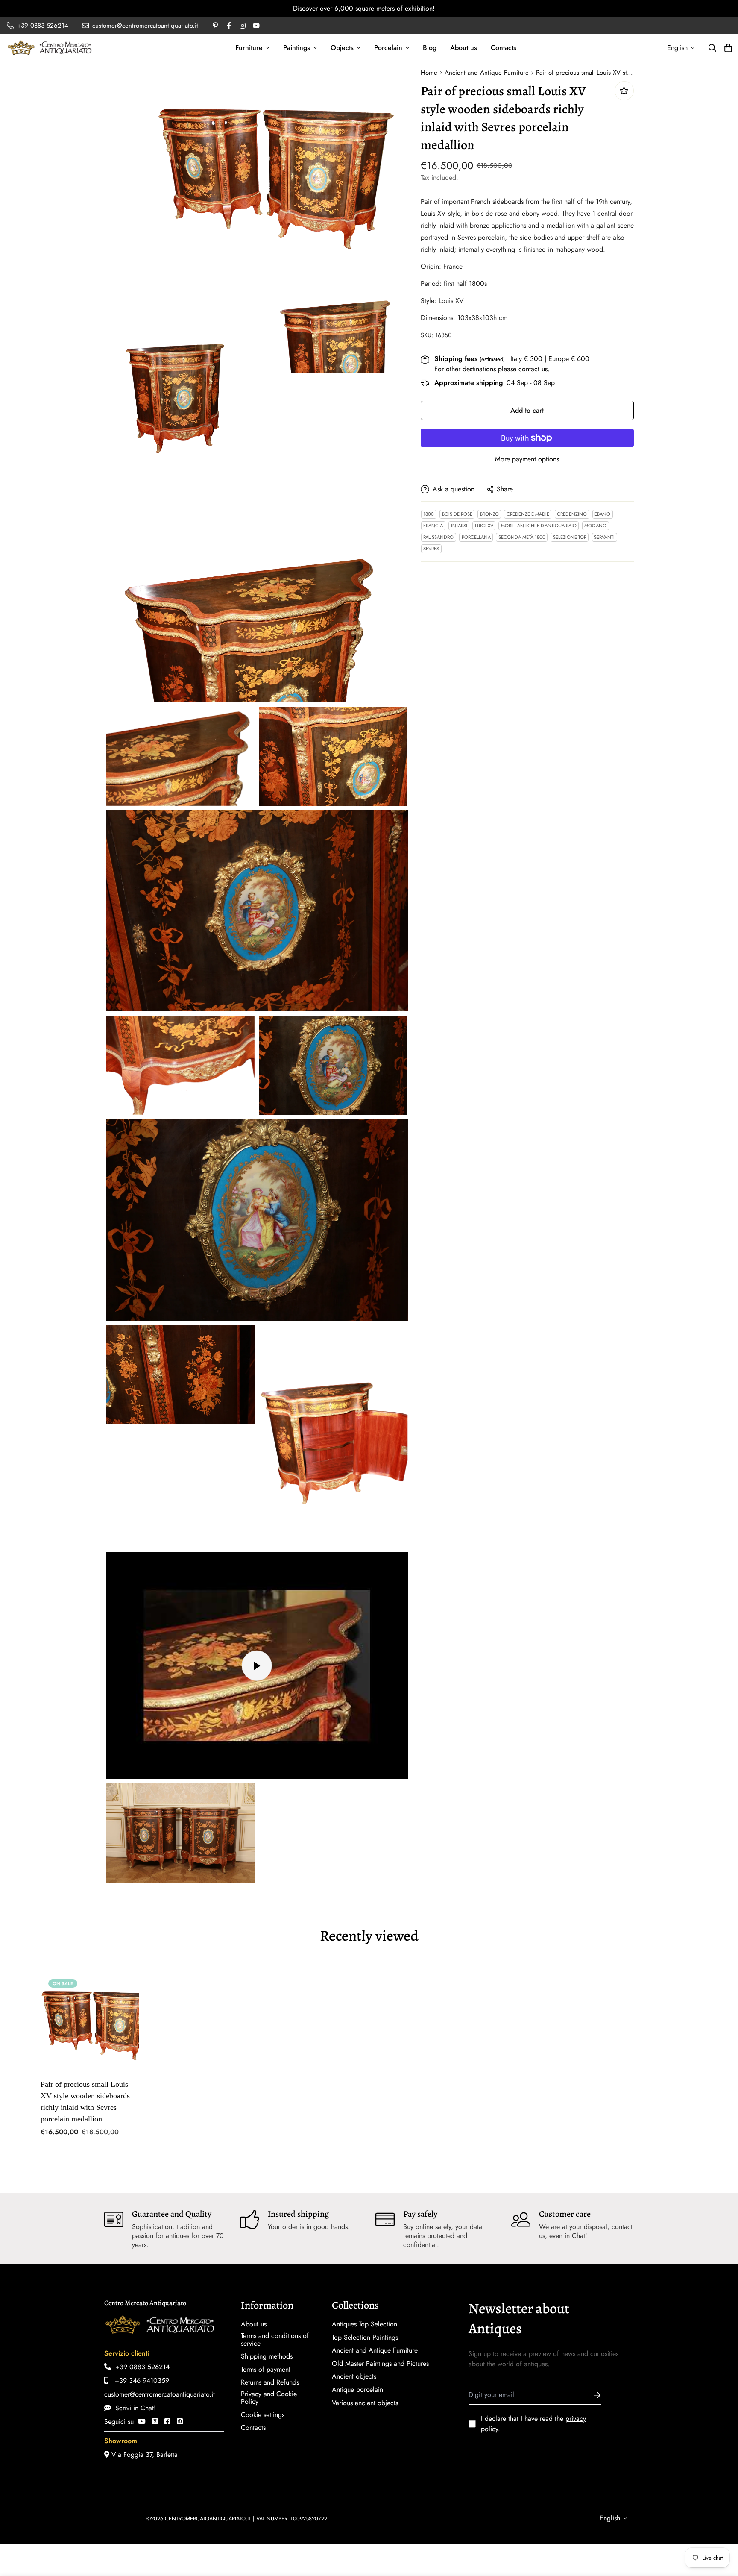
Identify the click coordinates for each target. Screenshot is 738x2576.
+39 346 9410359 (139, 2381)
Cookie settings (263, 2415)
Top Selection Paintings (365, 2338)
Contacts (504, 48)
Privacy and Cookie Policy (269, 2398)
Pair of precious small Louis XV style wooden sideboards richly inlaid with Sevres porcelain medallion (85, 2102)
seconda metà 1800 (522, 537)
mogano (595, 526)
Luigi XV (484, 526)
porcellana (476, 537)
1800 (429, 514)
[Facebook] (167, 2422)
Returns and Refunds (270, 2382)
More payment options (527, 459)
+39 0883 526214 (140, 2367)
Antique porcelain (357, 2390)
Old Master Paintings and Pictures (380, 2364)
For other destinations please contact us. (492, 369)
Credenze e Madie (528, 514)
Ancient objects (354, 2376)
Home (429, 73)
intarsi (459, 526)
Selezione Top (570, 537)
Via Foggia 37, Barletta (143, 2454)
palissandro (438, 537)
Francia (433, 526)
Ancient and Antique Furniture (487, 73)
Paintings (297, 48)
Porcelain (388, 48)
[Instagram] (155, 2422)
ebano (602, 514)
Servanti (604, 537)
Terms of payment (266, 2370)
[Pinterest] (180, 2422)
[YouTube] (142, 2422)
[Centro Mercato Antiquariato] (50, 48)
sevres (431, 549)
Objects (342, 48)
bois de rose (457, 514)
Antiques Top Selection (365, 2324)
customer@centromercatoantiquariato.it (160, 2394)
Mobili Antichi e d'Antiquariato (539, 526)
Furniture (249, 48)
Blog (430, 48)
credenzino (572, 514)
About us (464, 48)
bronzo (489, 514)
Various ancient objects (365, 2403)
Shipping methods (267, 2356)
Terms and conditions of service (275, 2340)
